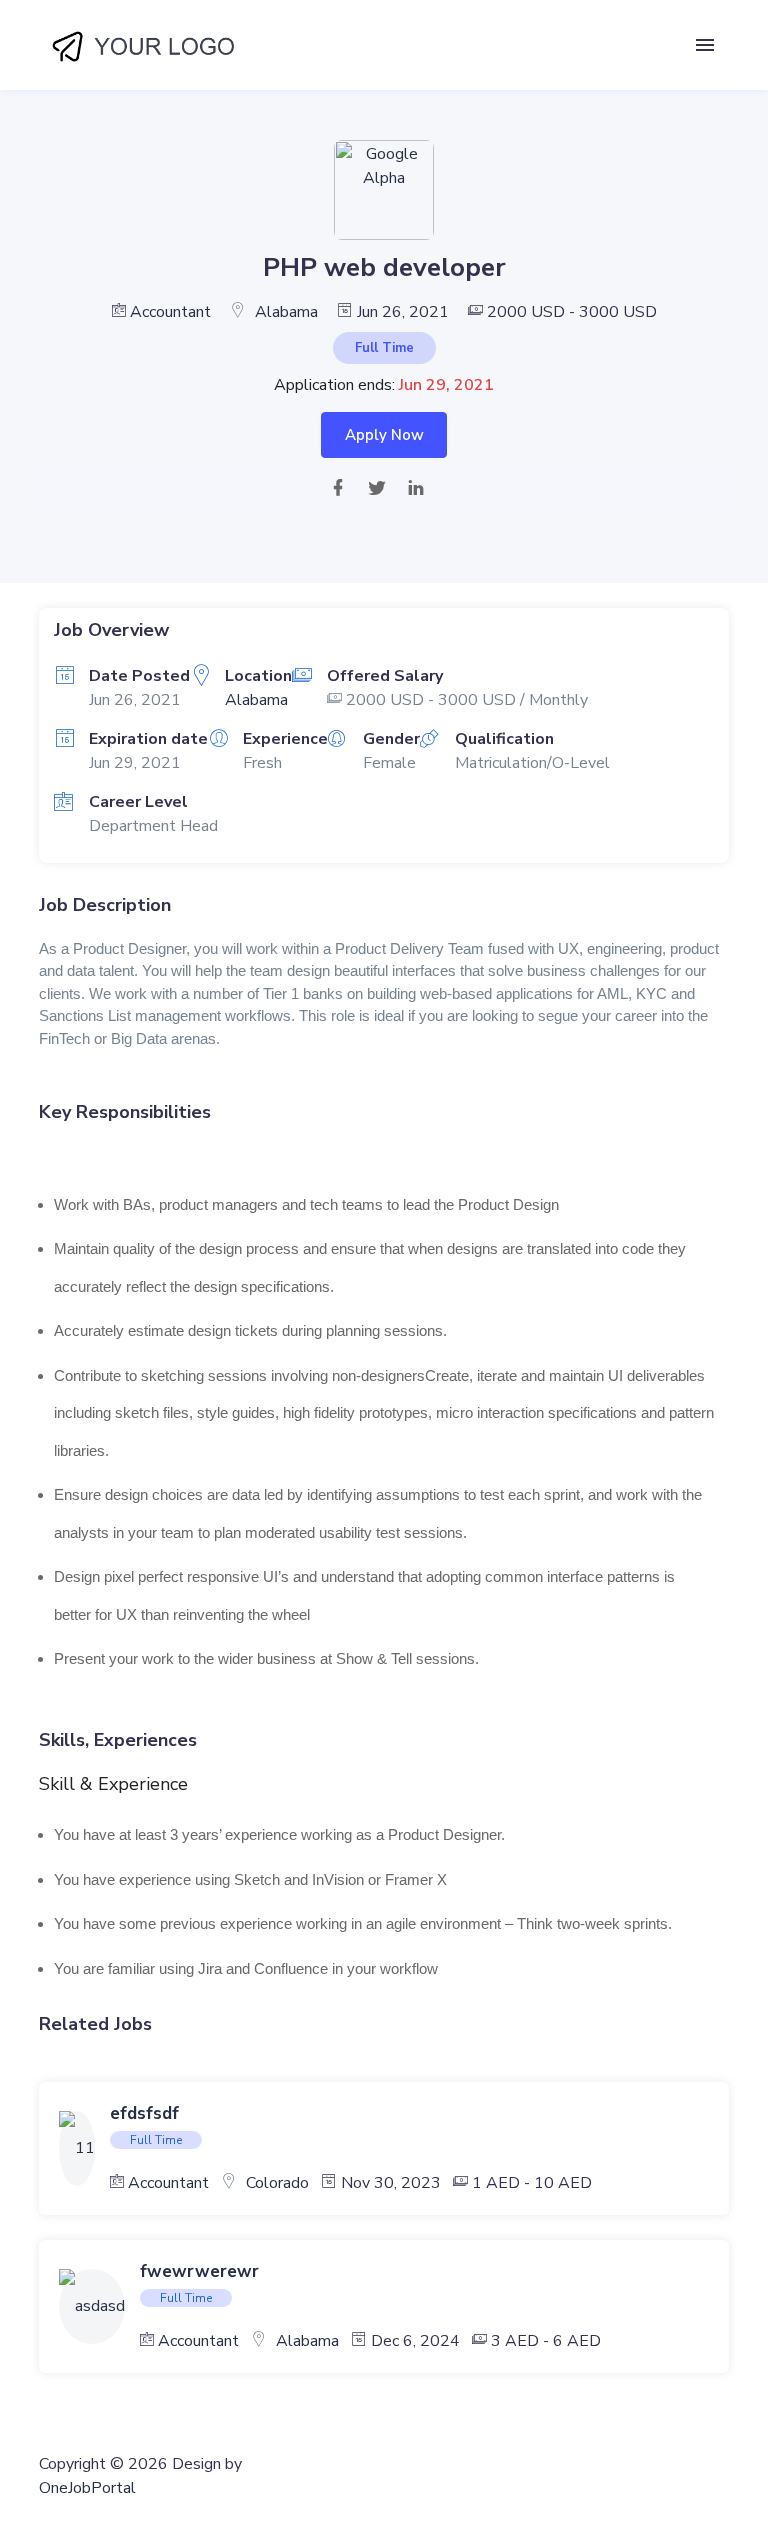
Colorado (277, 2183)
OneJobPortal (87, 2488)
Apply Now (384, 435)
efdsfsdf (144, 2113)
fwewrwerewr (199, 2271)
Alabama (286, 312)
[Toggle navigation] (705, 45)
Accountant (170, 312)
